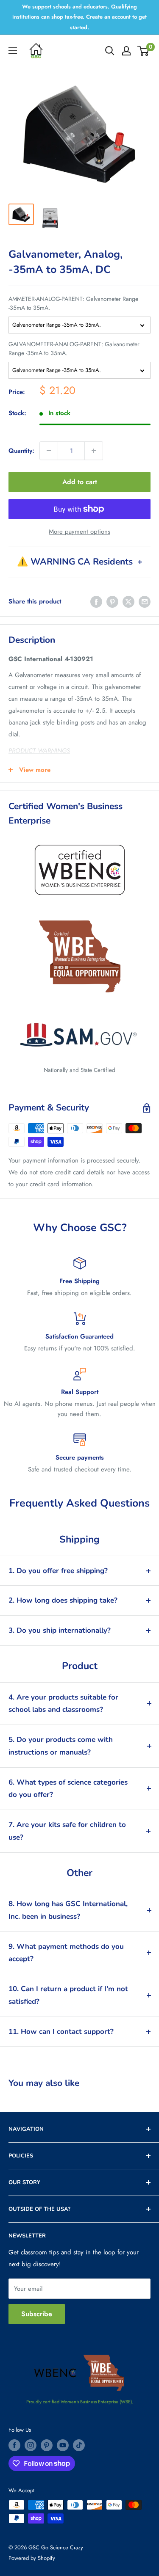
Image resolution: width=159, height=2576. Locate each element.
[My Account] (126, 51)
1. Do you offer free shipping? (58, 1571)
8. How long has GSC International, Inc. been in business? (68, 1910)
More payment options (79, 532)
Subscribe (37, 2314)
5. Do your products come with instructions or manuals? (61, 1746)
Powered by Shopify (32, 2558)
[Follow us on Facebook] (14, 2445)
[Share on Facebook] (96, 601)
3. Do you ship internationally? (60, 1630)
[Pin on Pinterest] (112, 601)
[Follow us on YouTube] (63, 2445)
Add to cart (80, 482)
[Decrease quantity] (49, 451)
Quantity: (21, 451)
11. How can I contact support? (61, 2032)
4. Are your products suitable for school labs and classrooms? (63, 1704)
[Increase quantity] (94, 451)
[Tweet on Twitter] (128, 601)
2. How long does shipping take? (63, 1600)
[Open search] (110, 51)
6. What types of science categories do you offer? (68, 1789)
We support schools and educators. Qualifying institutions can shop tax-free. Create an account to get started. (79, 17)
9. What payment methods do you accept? (66, 1953)
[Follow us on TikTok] (79, 2445)
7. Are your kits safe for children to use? (67, 1831)
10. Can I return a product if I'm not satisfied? (68, 1995)
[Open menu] (13, 51)
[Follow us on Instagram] (31, 2445)
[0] (144, 51)
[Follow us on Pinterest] (47, 2445)
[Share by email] (145, 601)
